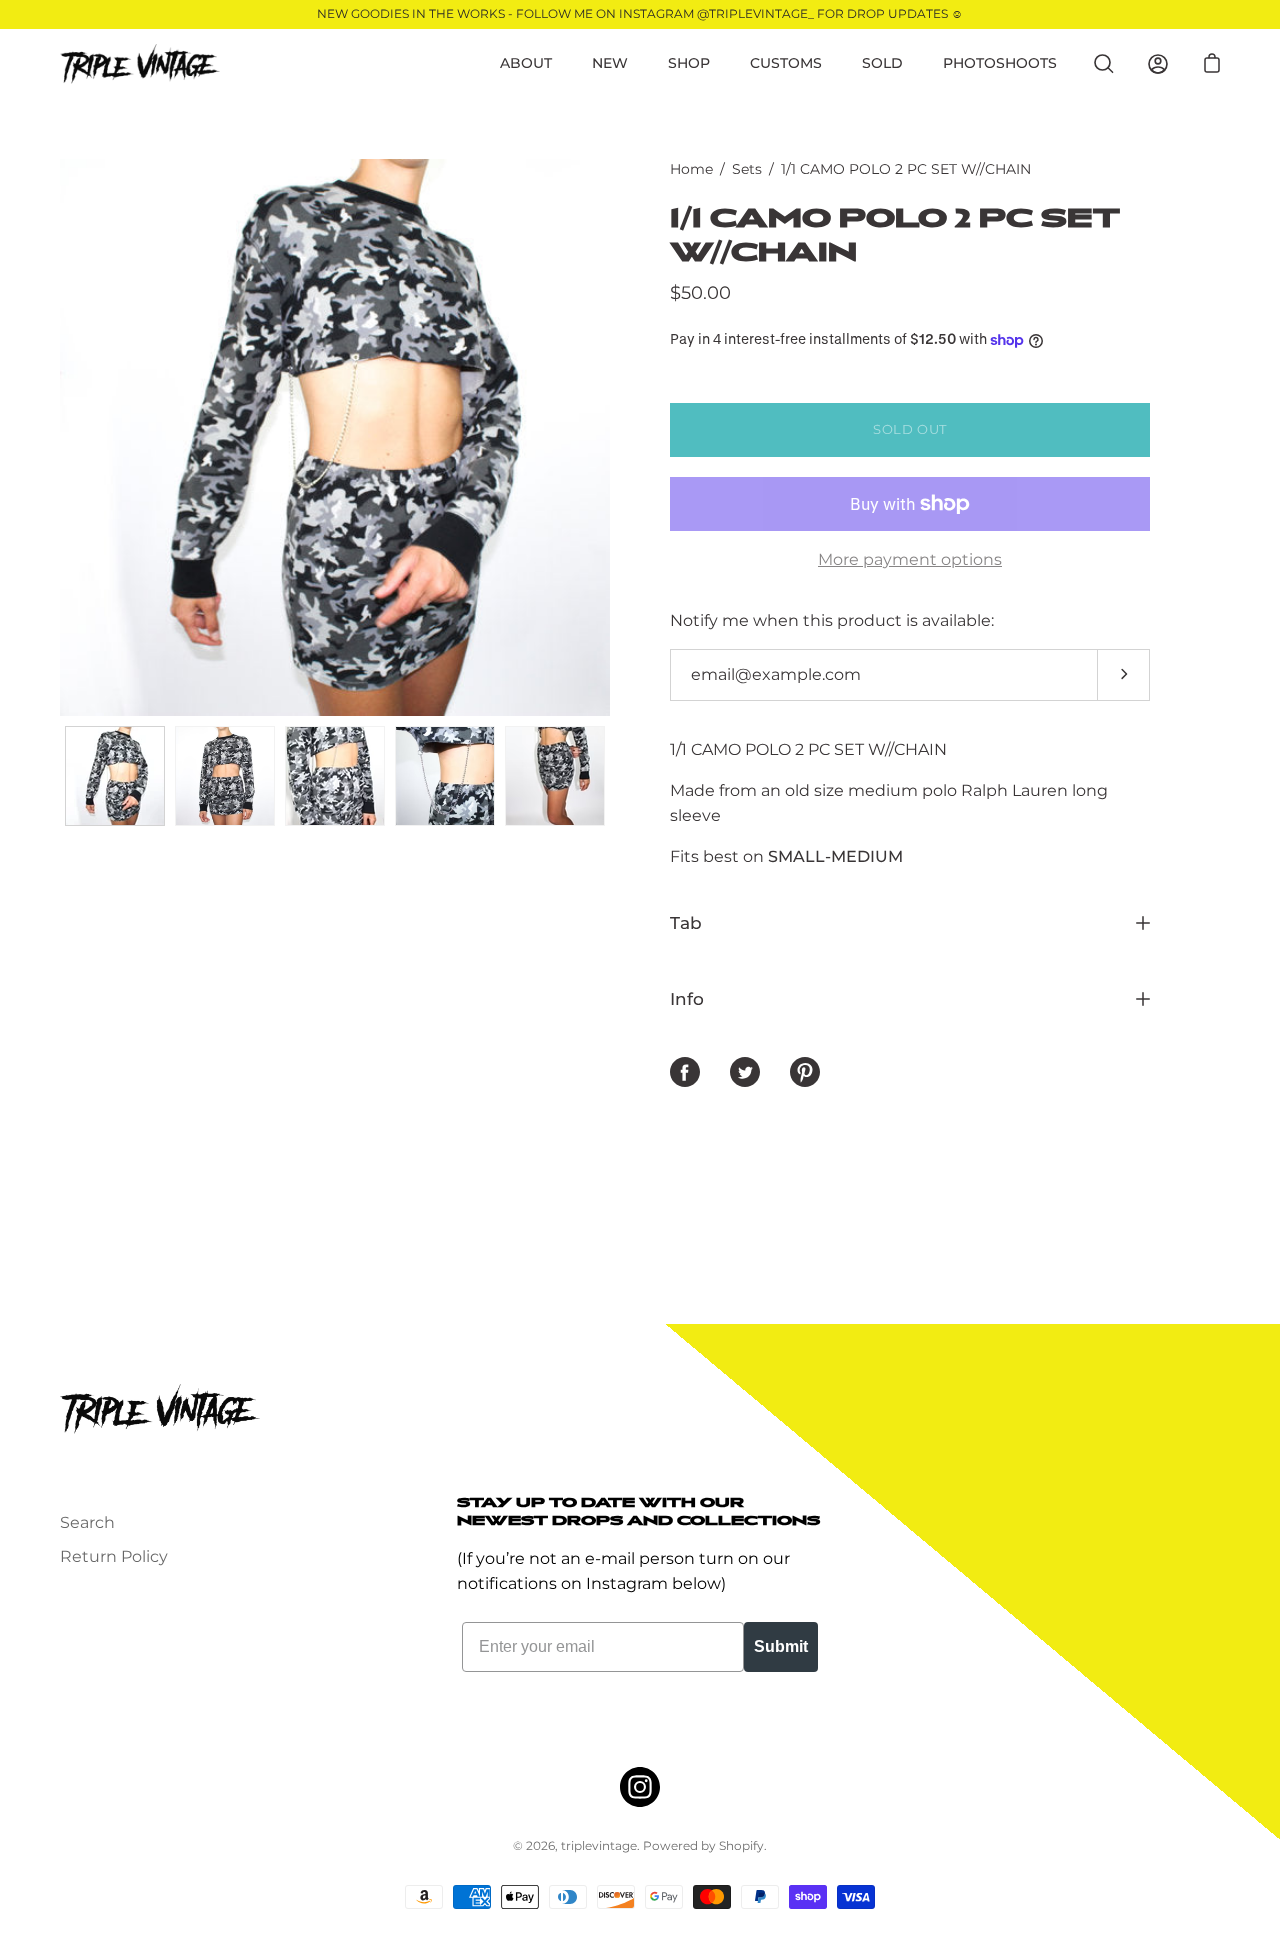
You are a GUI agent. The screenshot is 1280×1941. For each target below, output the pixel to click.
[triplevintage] (140, 64)
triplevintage (599, 1845)
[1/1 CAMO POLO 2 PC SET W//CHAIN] (115, 776)
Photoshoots (1000, 63)
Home (691, 169)
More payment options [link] (910, 559)
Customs (786, 63)
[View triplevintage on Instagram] (640, 1787)
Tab (686, 922)
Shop (689, 63)
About (526, 63)
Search (87, 1522)
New (610, 63)
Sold (882, 63)
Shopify (741, 1845)
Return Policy (114, 1556)
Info (687, 998)
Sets (747, 169)
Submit (781, 1646)
